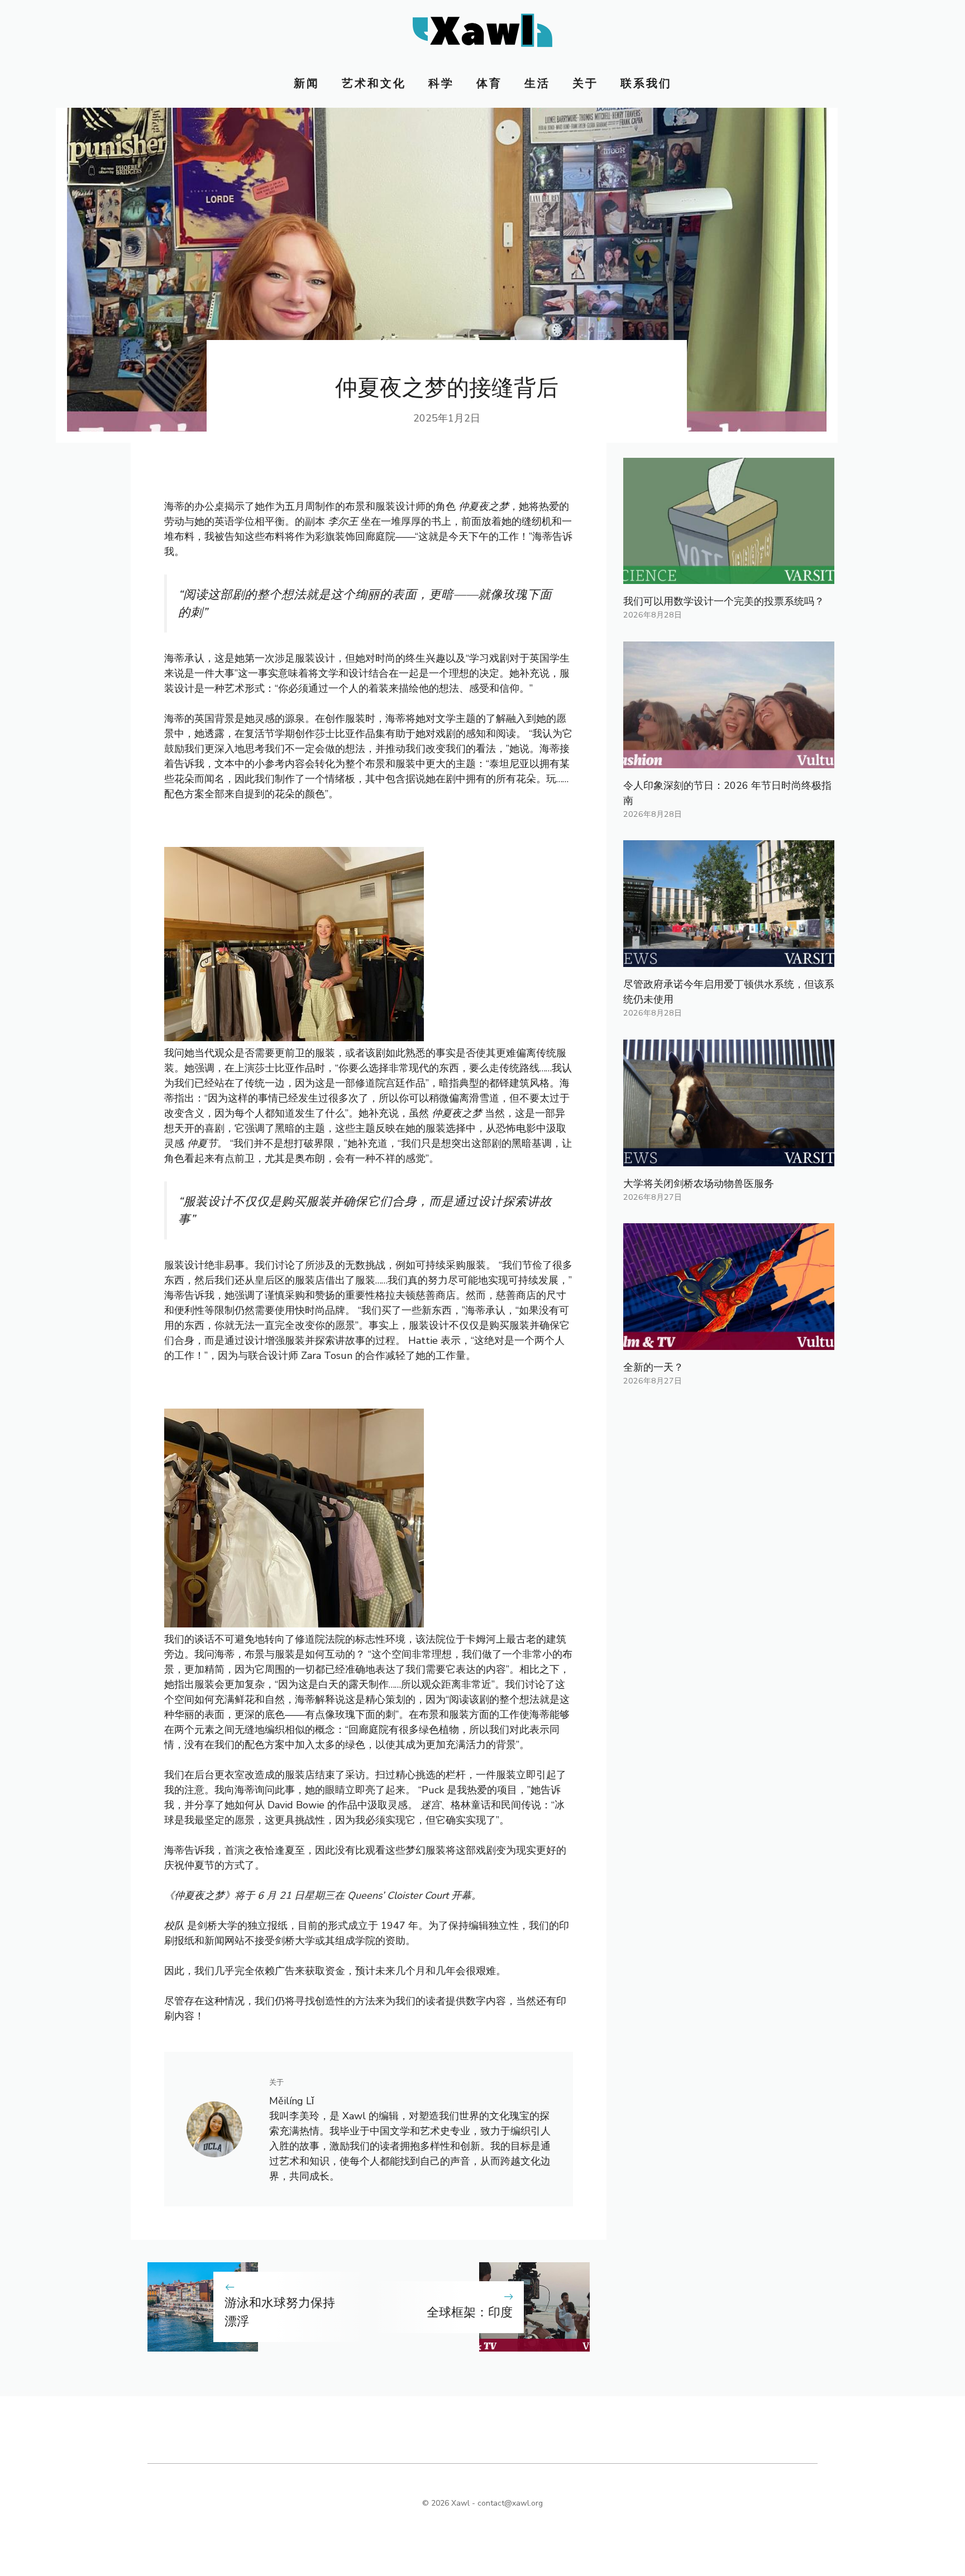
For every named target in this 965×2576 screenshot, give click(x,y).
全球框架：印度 (470, 2312)
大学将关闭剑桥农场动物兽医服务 (699, 1184)
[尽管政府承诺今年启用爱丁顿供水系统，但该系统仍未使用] (729, 959)
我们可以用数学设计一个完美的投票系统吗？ (724, 601)
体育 (489, 83)
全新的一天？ (653, 1367)
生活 (537, 83)
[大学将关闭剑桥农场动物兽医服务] (729, 1158)
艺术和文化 (374, 83)
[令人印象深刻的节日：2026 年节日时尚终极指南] (729, 760)
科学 (441, 83)
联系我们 (646, 83)
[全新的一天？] (729, 1342)
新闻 (307, 83)
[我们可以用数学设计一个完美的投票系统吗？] (729, 576)
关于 (585, 83)
